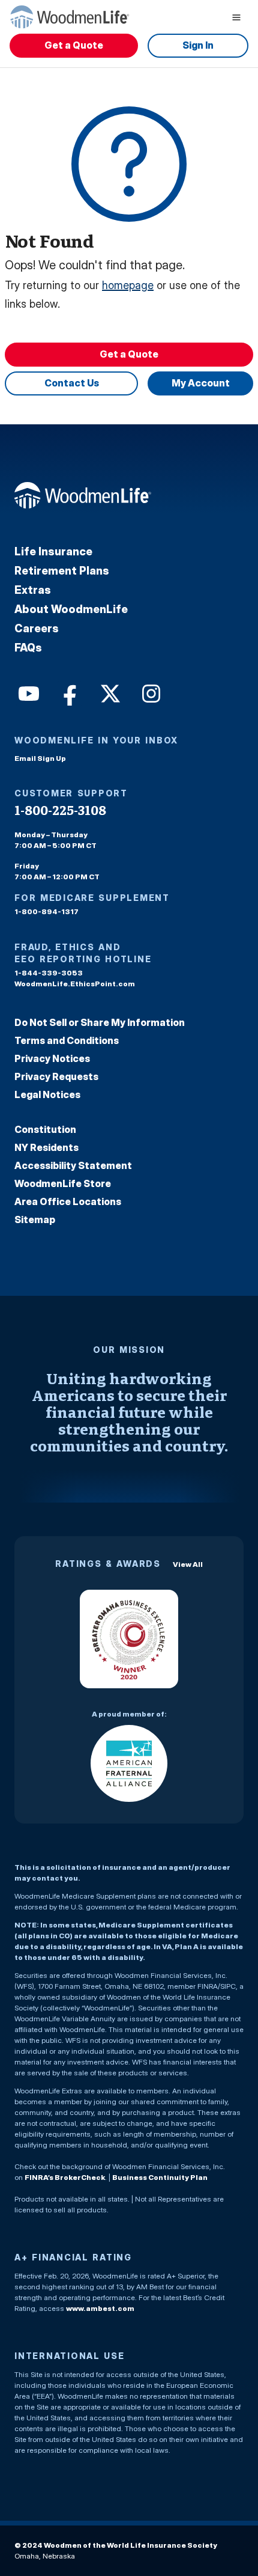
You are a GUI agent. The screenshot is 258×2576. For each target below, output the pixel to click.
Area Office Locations (68, 1201)
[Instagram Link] (150, 692)
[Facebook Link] (68, 692)
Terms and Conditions (67, 1040)
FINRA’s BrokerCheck (65, 2177)
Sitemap (35, 1219)
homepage (128, 285)
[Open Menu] (236, 17)
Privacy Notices (52, 1058)
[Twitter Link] (109, 692)
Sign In (198, 45)
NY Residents (46, 1147)
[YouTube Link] (28, 692)
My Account (201, 383)
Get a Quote (74, 45)
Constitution (45, 1129)
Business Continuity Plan (160, 2177)
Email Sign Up (40, 758)
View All (188, 1564)
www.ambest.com (100, 2308)
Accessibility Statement (73, 1165)
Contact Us (72, 383)
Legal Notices (47, 1094)
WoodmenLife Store (63, 1183)
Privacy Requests (56, 1076)
